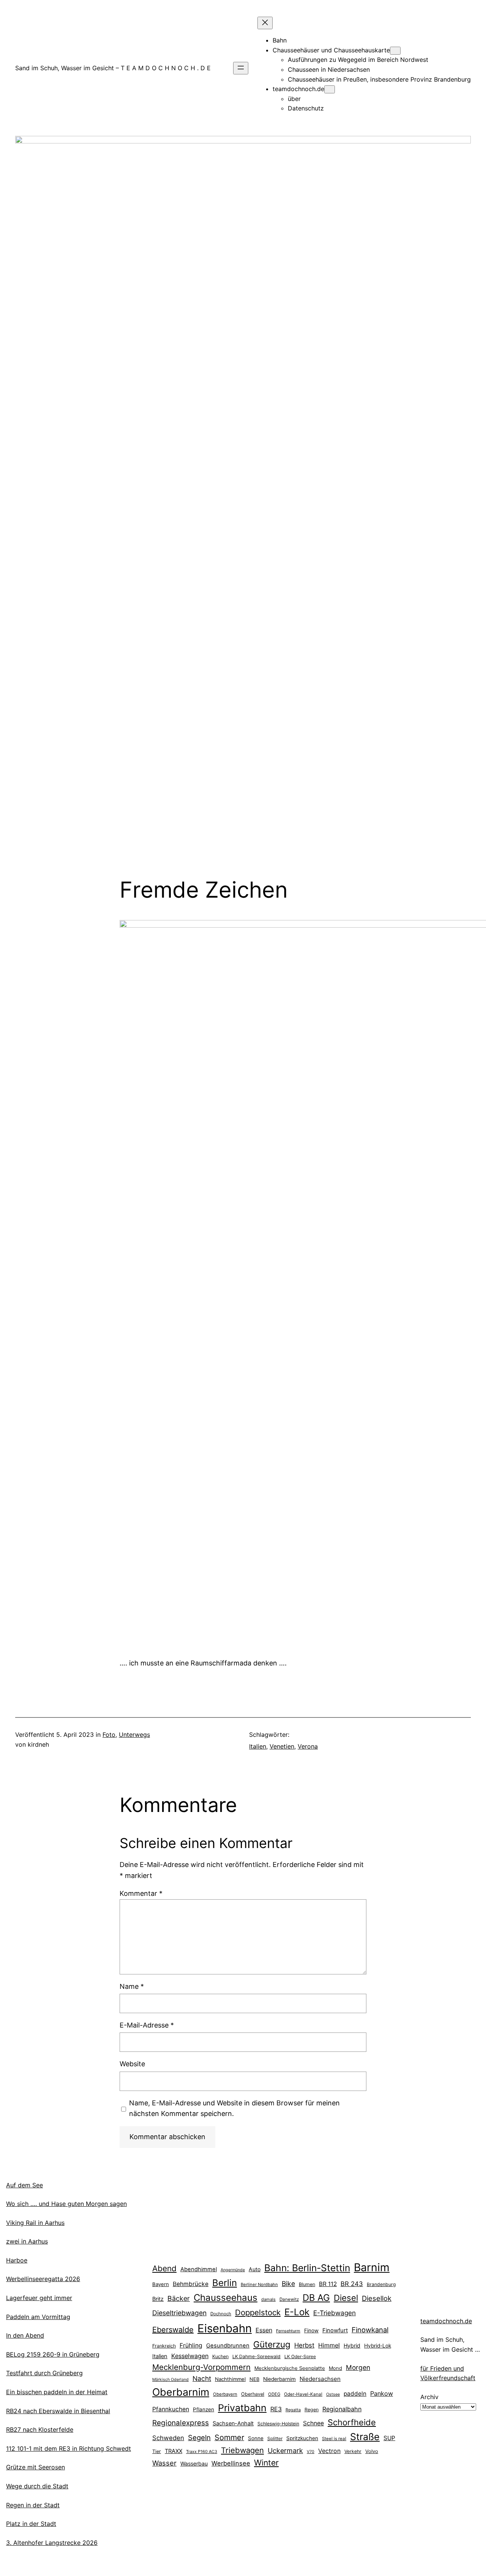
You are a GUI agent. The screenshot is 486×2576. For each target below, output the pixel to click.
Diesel (346, 2298)
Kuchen (220, 2356)
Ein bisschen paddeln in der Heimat (57, 2392)
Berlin (225, 2283)
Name (132, 1986)
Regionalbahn (342, 2409)
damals (268, 2299)
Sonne (256, 2438)
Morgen (358, 2367)
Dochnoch (221, 2314)
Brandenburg (381, 2284)
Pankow (382, 2393)
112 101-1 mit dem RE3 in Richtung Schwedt (69, 2448)
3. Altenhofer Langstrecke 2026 (52, 2543)
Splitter (275, 2439)
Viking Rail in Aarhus (35, 2223)
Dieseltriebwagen (179, 2313)
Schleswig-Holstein (278, 2424)
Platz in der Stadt (31, 2524)
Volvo (372, 2451)
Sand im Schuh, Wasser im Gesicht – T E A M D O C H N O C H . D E (113, 68)
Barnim (372, 2267)
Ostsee (333, 2394)
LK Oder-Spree (300, 2357)
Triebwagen (242, 2450)
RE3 (276, 2409)
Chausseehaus (226, 2298)
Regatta (293, 2410)
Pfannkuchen (171, 2409)
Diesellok (377, 2298)
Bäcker (179, 2298)
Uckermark (285, 2451)
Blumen (307, 2284)
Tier (157, 2451)
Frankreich (164, 2346)
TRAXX (174, 2451)
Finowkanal (370, 2330)
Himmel (329, 2345)
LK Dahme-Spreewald (256, 2356)
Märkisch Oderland (170, 2380)
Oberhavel (253, 2394)
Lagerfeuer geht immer (39, 2298)
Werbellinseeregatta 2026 (43, 2279)
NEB (254, 2379)
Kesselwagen (190, 2356)
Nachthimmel (230, 2379)
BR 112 (328, 2284)
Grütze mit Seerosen (36, 2467)
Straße (365, 2437)
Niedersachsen (320, 2379)
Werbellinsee (231, 2463)
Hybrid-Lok (378, 2346)
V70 (311, 2452)
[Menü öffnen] (241, 68)
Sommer (229, 2437)
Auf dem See (24, 2185)
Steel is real (334, 2439)
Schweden (168, 2438)
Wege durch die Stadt (37, 2486)
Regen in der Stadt (33, 2505)
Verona (308, 1746)
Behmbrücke (191, 2284)
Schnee (313, 2423)
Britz (158, 2299)
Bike (288, 2284)
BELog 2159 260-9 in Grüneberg (53, 2354)
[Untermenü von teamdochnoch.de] (330, 89)
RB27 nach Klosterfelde (40, 2429)
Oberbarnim (181, 2392)
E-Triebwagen (335, 2313)
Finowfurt (335, 2330)
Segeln (199, 2438)
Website (132, 2064)
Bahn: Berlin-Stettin (307, 2268)
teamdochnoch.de (446, 2321)
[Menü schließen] (265, 23)
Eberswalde (173, 2330)
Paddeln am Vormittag (38, 2317)
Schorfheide (352, 2422)
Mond (335, 2368)
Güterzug (272, 2344)
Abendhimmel (199, 2269)
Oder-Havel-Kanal (303, 2394)
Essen (264, 2330)
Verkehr (353, 2451)
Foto (109, 1735)
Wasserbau (194, 2463)
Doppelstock (258, 2312)
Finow (311, 2330)
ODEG (274, 2394)
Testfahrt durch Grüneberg (44, 2373)
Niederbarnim (279, 2379)
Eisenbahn (225, 2328)
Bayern (161, 2284)
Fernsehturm (288, 2331)
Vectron (329, 2451)
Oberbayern (225, 2394)
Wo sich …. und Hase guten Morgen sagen (66, 2204)
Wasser (164, 2463)
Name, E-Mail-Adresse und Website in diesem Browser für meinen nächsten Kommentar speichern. (234, 2108)
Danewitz (289, 2299)
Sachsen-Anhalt (233, 2423)
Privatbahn (242, 2408)
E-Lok (297, 2312)
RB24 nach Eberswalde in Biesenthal (58, 2411)
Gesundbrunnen (228, 2346)
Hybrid (352, 2345)
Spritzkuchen (302, 2438)
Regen (312, 2410)
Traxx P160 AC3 (202, 2452)
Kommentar (141, 1893)
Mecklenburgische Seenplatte (290, 2368)
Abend (164, 2268)
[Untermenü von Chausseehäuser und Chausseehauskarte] (395, 51)
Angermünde (233, 2270)
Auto (255, 2269)
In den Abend (25, 2335)
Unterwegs (134, 1735)
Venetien (282, 1746)
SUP (389, 2438)
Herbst (304, 2345)
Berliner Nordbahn (259, 2285)
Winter (266, 2463)
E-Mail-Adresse (147, 2025)
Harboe (17, 2260)
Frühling (191, 2345)
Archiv (429, 2397)
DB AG (316, 2298)
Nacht (202, 2378)
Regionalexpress (181, 2423)
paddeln (355, 2394)
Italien (258, 1746)
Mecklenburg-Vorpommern (201, 2367)
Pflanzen (204, 2409)
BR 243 (352, 2284)
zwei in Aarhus (27, 2241)
